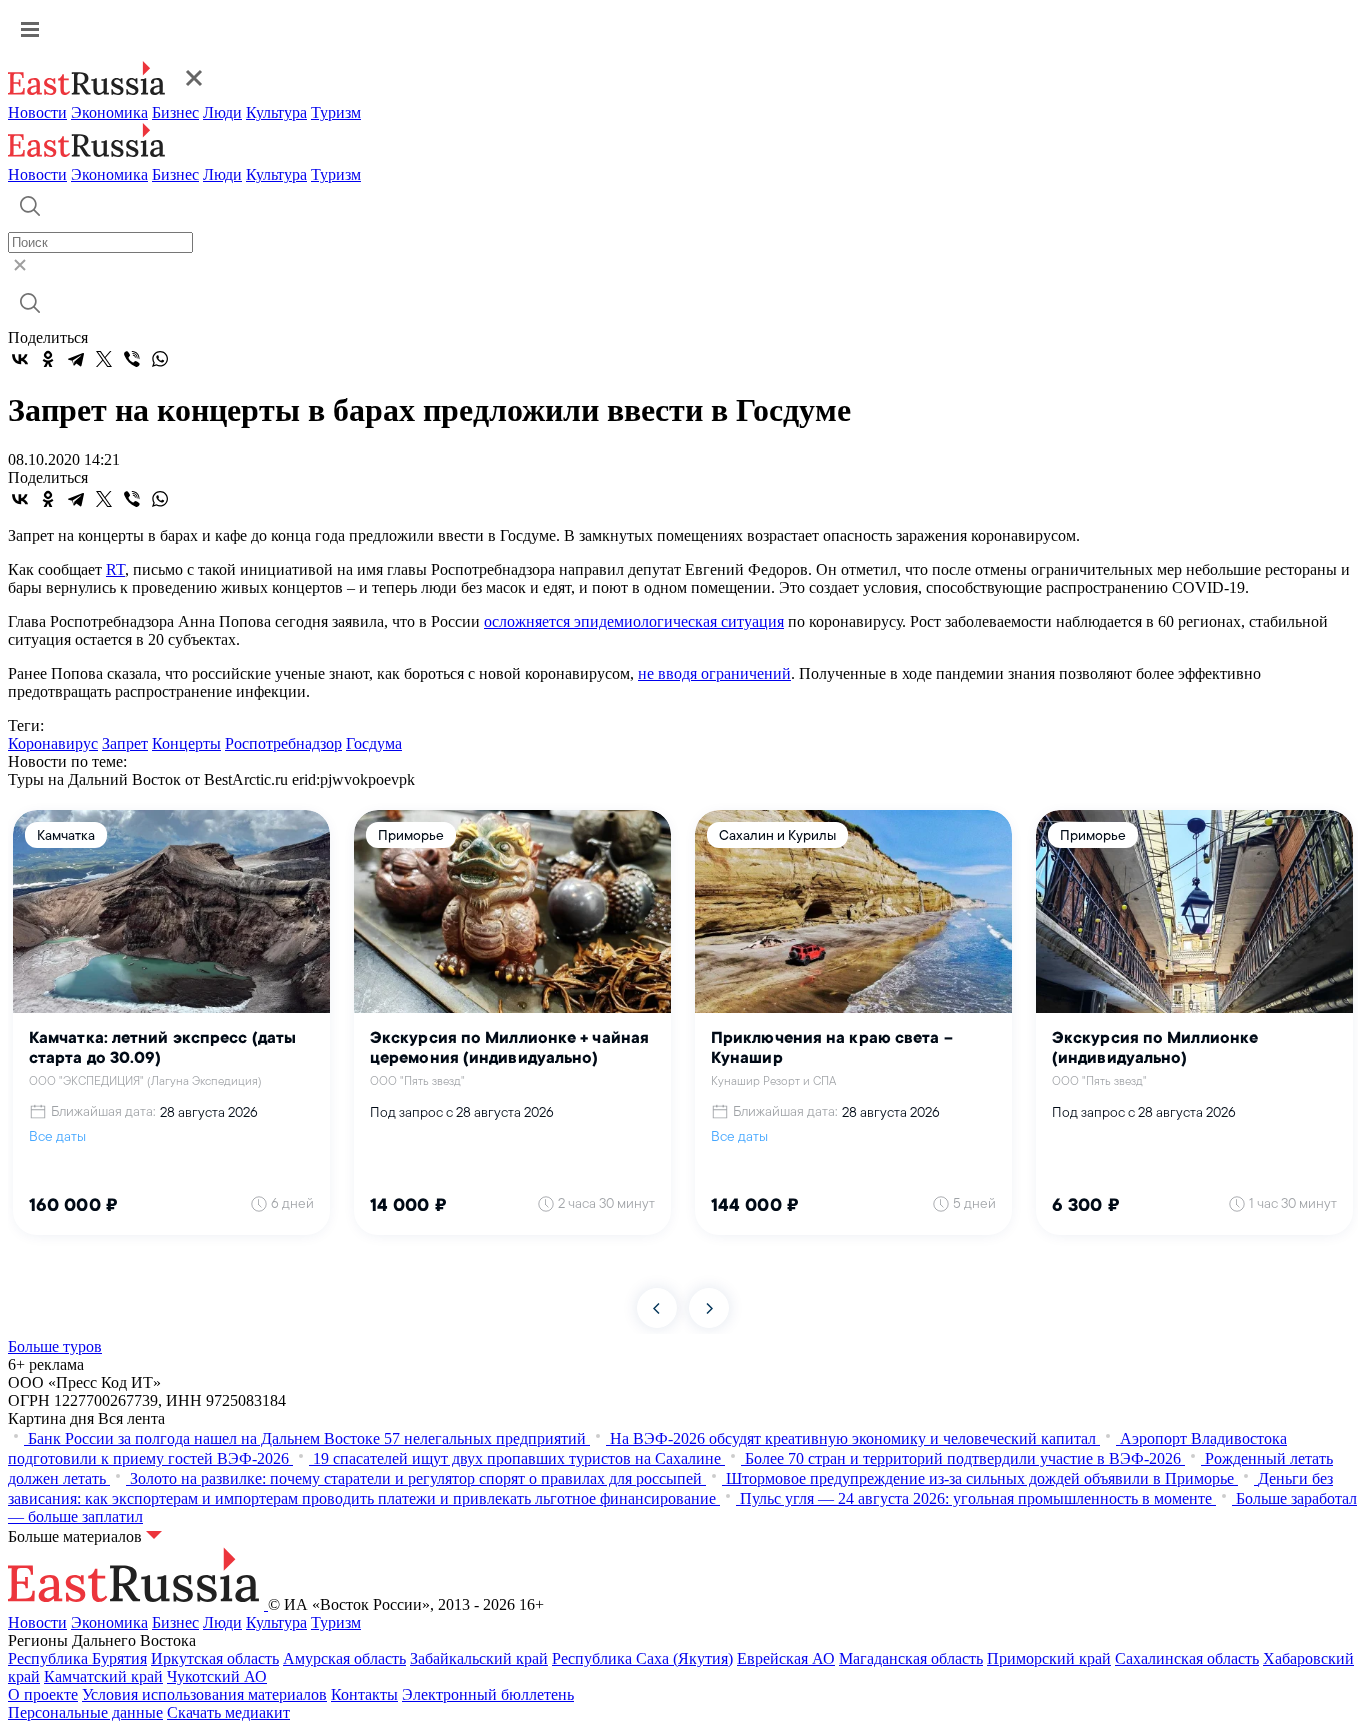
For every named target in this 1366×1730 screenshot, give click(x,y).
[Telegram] (76, 359)
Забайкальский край (479, 1658)
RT (115, 569)
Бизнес (175, 112)
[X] (104, 359)
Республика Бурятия (77, 1658)
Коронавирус (53, 743)
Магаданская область (911, 1658)
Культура (276, 112)
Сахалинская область (1187, 1658)
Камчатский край (103, 1676)
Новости (37, 112)
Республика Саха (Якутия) (642, 1658)
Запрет (125, 743)
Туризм (336, 112)
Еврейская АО (786, 1658)
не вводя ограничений (714, 673)
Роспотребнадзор (283, 743)
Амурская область (344, 1658)
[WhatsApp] (160, 359)
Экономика (109, 112)
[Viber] (132, 359)
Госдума (374, 743)
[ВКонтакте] (20, 359)
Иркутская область (215, 1658)
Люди (222, 112)
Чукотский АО (217, 1676)
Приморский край (1049, 1658)
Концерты (186, 743)
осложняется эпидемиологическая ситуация (634, 621)
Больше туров (55, 1346)
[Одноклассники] (48, 359)
